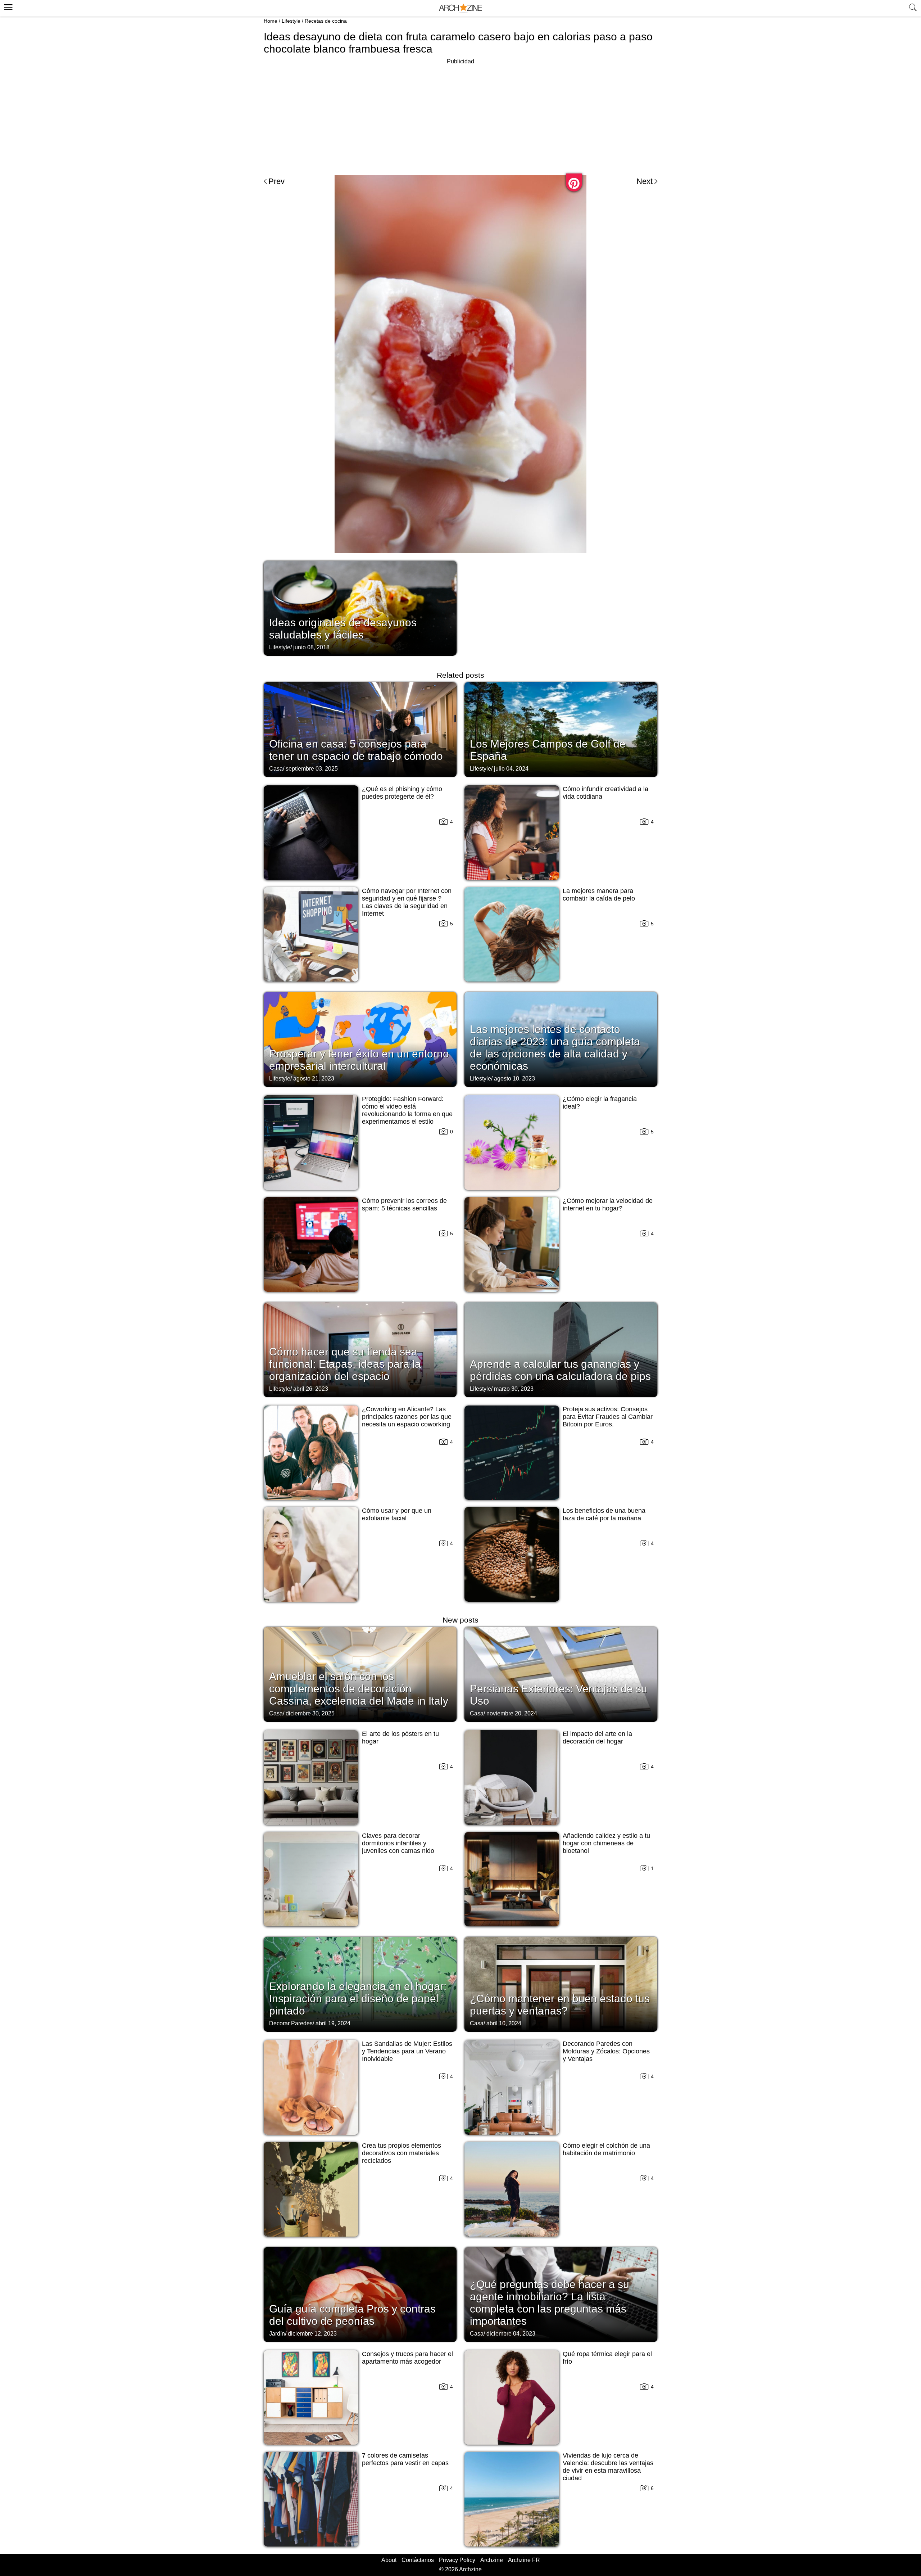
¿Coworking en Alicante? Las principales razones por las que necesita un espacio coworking (407, 1417)
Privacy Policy (457, 2560)
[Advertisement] (460, 117)
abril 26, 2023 (311, 1389)
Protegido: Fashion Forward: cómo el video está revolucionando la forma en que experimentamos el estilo (407, 1110)
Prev (276, 181)
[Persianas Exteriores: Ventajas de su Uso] (561, 1674)
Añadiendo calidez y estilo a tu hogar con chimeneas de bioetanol (606, 1843)
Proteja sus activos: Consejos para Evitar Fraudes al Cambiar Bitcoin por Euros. (608, 1417)
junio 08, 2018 (311, 647)
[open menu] (7, 6)
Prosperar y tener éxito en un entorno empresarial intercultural (359, 1060)
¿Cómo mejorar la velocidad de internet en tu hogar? (608, 1204)
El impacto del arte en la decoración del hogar (597, 1738)
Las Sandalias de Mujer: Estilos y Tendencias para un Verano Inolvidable (407, 2051)
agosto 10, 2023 (514, 1079)
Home (271, 21)
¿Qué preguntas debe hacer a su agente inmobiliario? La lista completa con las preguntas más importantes (550, 2303)
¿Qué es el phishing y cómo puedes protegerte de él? (402, 793)
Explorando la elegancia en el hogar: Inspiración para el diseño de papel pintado (358, 1998)
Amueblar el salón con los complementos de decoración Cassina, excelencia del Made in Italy (359, 1689)
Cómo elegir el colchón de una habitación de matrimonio (606, 2149)
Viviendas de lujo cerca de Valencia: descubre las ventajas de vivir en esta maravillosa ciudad (608, 2467)
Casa (276, 769)
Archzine (492, 2560)
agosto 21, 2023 (314, 1079)
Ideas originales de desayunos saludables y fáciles (343, 629)
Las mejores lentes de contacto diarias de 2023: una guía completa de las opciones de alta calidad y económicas (555, 1048)
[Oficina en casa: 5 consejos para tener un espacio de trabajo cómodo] (360, 729)
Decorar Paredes (291, 2023)
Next (645, 181)
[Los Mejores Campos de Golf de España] (561, 729)
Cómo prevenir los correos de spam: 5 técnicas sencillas (404, 1204)
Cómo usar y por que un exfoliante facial (397, 1514)
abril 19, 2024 (333, 2023)
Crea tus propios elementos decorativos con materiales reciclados (401, 2153)
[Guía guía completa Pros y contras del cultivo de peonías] (360, 2294)
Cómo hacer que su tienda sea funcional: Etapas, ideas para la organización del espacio (345, 1364)
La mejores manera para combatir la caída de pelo (599, 895)
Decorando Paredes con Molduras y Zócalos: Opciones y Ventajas (606, 2051)
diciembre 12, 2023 (312, 2334)
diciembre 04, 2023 (511, 2334)
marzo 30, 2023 (514, 1389)
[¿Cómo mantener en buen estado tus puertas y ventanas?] (561, 1984)
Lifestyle (291, 21)
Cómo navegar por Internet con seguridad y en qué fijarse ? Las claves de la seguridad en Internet (407, 902)
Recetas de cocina (326, 21)
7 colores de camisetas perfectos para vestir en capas (405, 2459)
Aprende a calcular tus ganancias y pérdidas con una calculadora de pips (560, 1370)
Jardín (277, 2334)
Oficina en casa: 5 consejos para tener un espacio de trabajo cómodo (356, 750)
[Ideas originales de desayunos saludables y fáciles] (360, 608)
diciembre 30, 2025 (310, 1713)
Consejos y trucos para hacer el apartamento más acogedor (407, 2358)
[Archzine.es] (460, 8)
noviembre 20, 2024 (512, 1713)
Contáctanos (418, 2560)
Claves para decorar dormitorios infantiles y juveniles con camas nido (398, 1843)
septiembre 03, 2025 (312, 769)
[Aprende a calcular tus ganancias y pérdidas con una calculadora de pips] (561, 1349)
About (389, 2560)
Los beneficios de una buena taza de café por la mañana (604, 1514)
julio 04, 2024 (511, 769)
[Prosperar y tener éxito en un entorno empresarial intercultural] (360, 1039)
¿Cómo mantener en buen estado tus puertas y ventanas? (560, 2005)
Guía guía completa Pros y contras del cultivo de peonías (352, 2315)
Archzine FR (524, 2560)
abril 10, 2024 (504, 2023)
